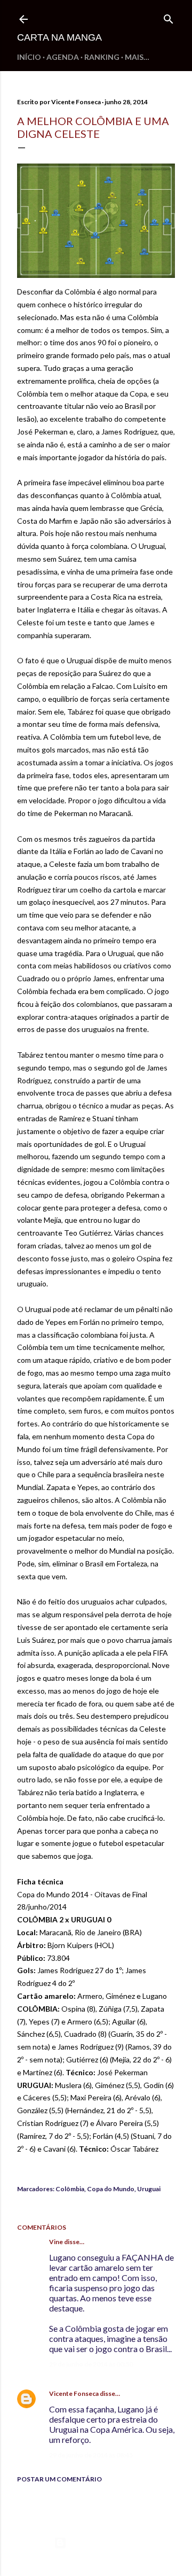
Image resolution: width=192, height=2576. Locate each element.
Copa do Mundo (111, 2189)
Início (29, 57)
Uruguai (149, 2189)
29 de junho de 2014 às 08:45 (91, 2455)
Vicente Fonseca (74, 2393)
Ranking (102, 57)
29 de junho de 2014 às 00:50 (91, 2364)
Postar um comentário (59, 2479)
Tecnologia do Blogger (105, 2543)
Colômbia (70, 2189)
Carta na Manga (59, 37)
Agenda (63, 57)
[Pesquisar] (169, 17)
